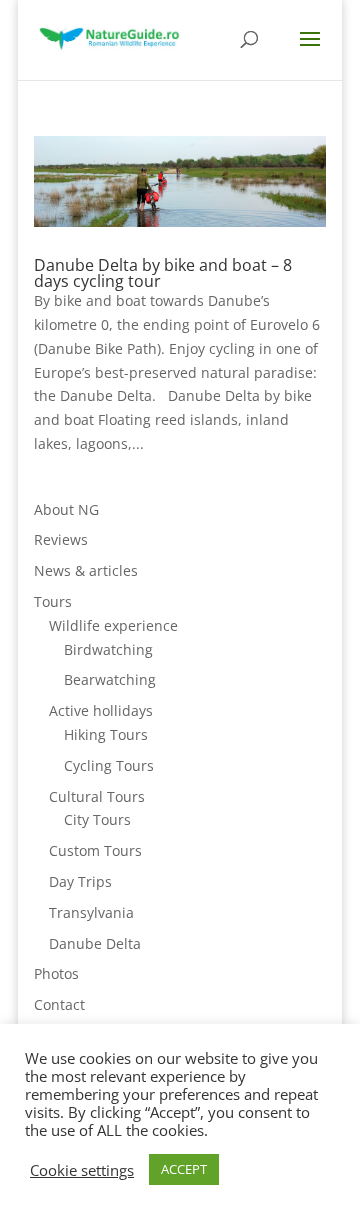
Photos (56, 973)
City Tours (97, 819)
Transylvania (91, 912)
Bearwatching (110, 679)
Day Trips (80, 881)
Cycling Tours (109, 765)
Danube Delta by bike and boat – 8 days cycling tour (163, 273)
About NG (66, 509)
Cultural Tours (97, 796)
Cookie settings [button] (82, 1170)
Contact (59, 1004)
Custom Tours (95, 850)
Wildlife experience (113, 625)
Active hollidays (101, 710)
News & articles (86, 570)
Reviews (61, 539)
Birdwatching (108, 649)
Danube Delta (95, 943)
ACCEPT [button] (184, 1169)
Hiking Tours (106, 734)
